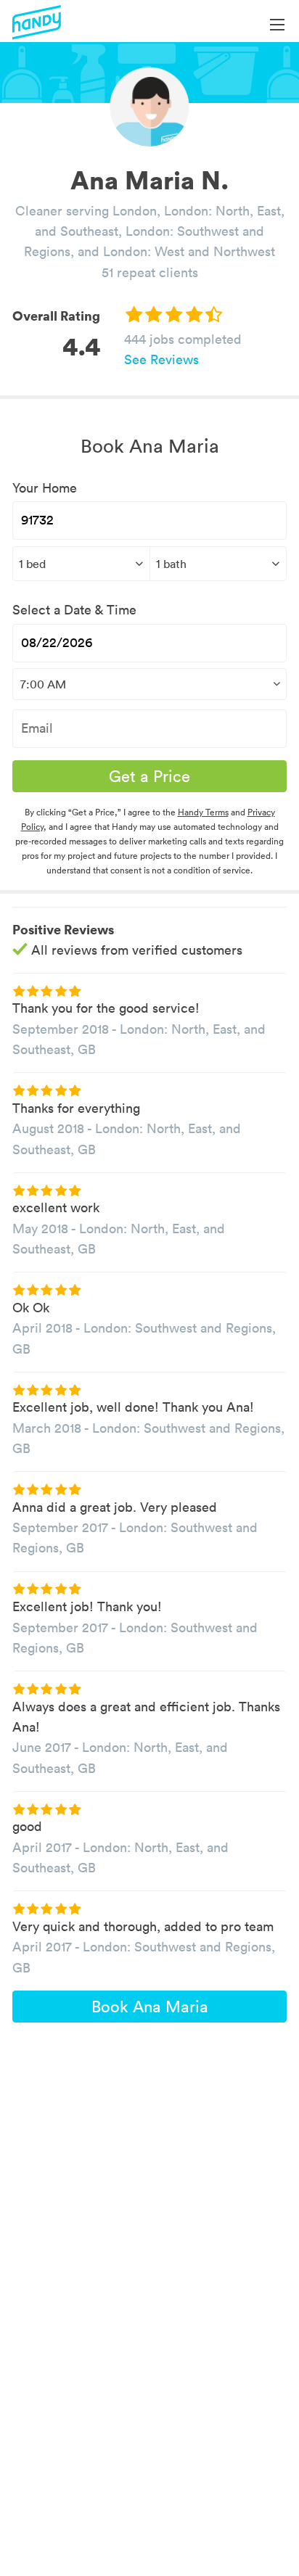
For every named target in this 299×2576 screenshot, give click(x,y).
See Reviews (161, 359)
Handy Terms (203, 812)
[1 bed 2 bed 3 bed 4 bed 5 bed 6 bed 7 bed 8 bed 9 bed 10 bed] (81, 564)
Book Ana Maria (150, 2007)
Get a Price (149, 776)
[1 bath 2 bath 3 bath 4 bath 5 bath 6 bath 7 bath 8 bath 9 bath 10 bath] (218, 564)
